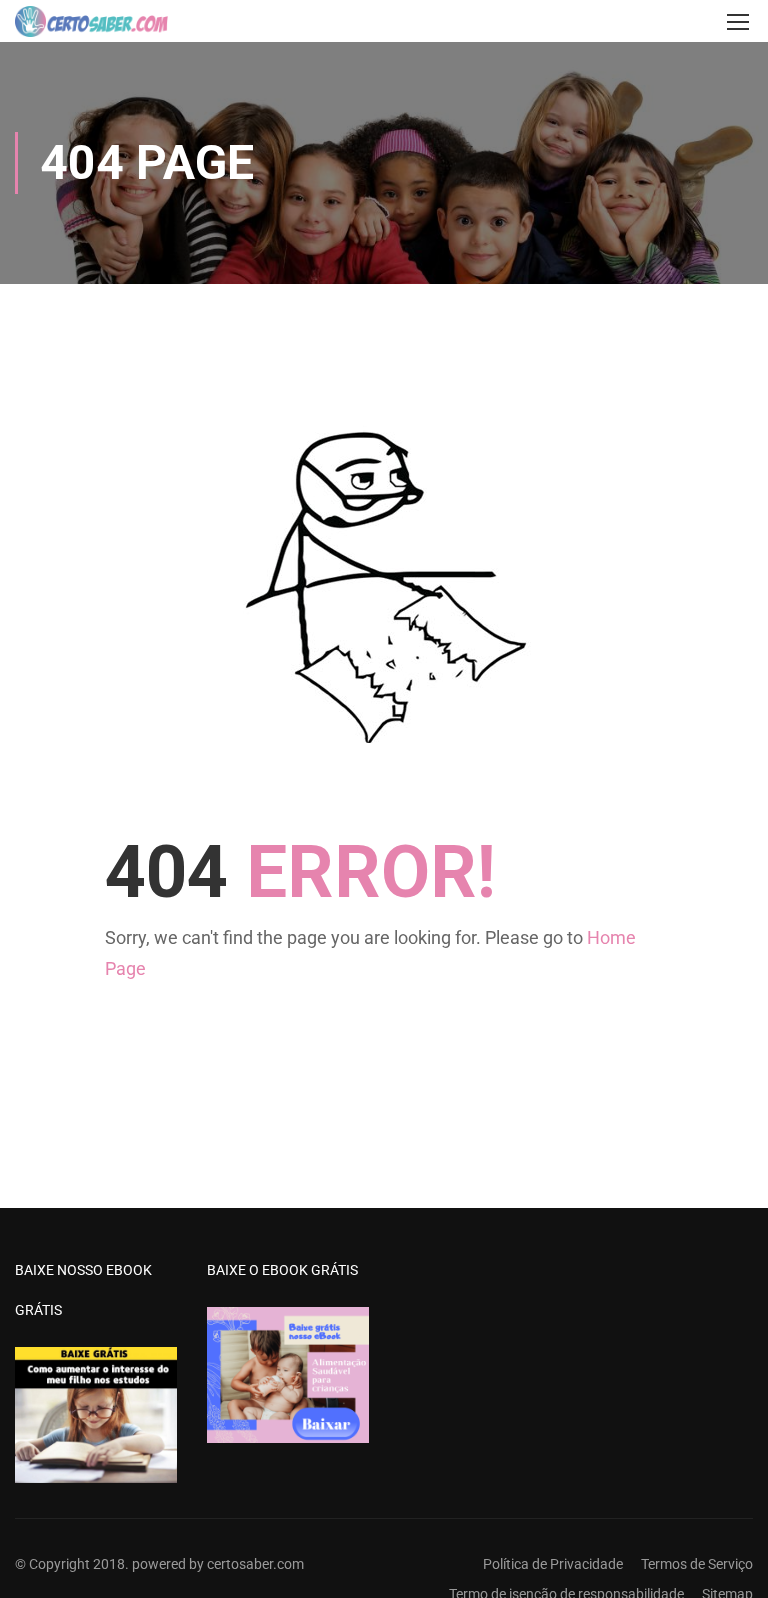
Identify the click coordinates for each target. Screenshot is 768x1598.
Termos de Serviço (697, 1564)
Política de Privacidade (553, 1564)
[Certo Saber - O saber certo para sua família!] (91, 21)
